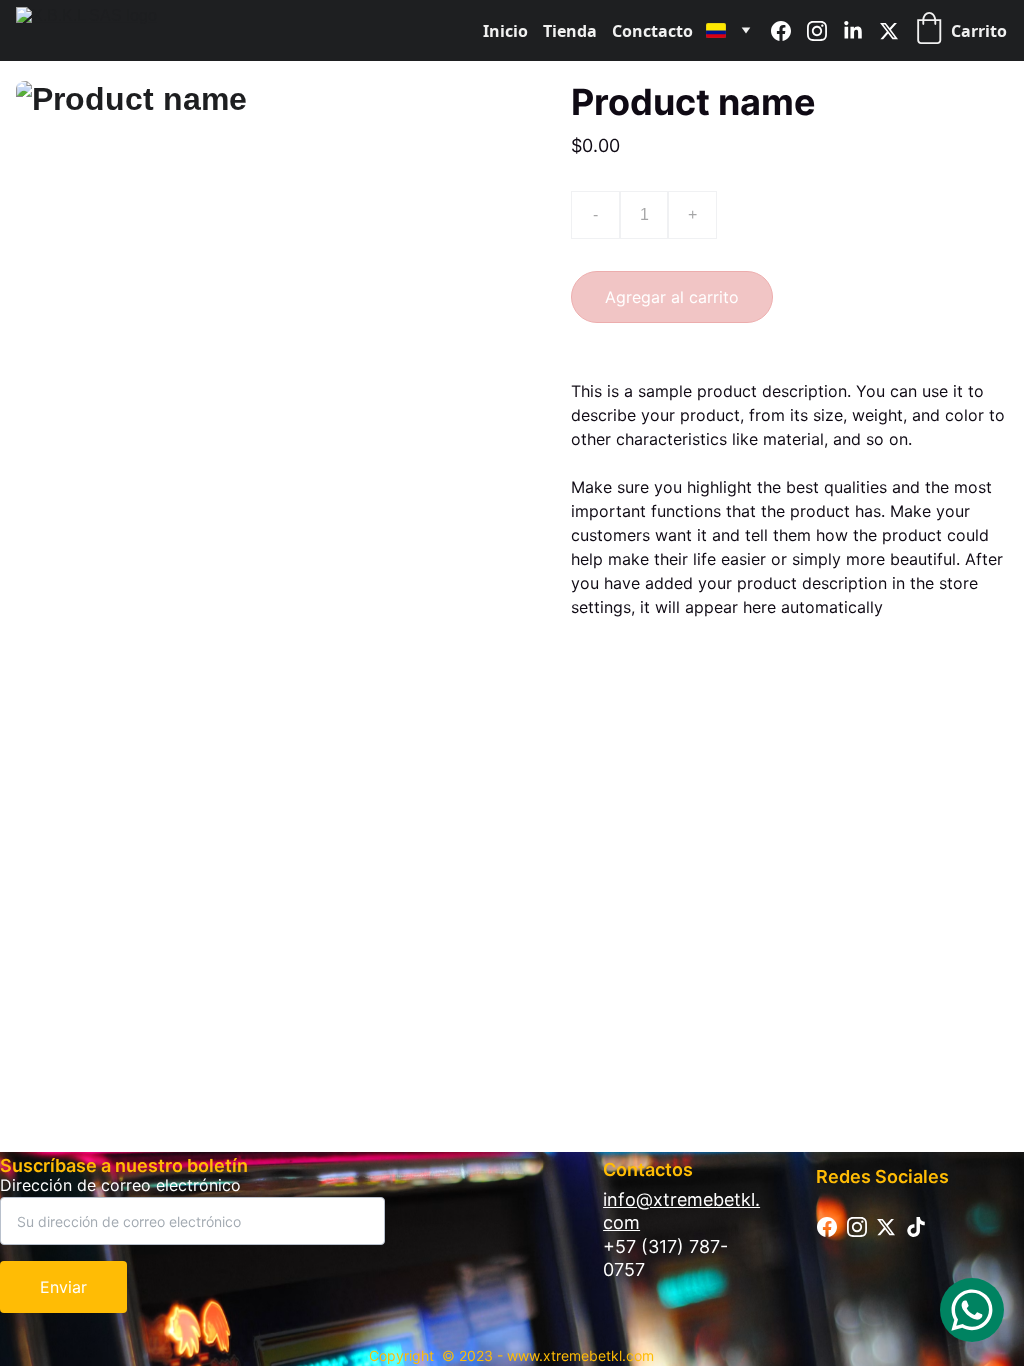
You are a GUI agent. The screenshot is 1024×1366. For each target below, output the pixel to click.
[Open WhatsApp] (972, 1310)
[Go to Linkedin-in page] (861, 31)
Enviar (63, 1287)
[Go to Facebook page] (789, 31)
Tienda (570, 31)
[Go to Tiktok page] (916, 1227)
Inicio (505, 31)
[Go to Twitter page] (889, 31)
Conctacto (652, 31)
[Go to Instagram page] (825, 31)
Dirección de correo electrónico (120, 1185)
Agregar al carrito (672, 297)
